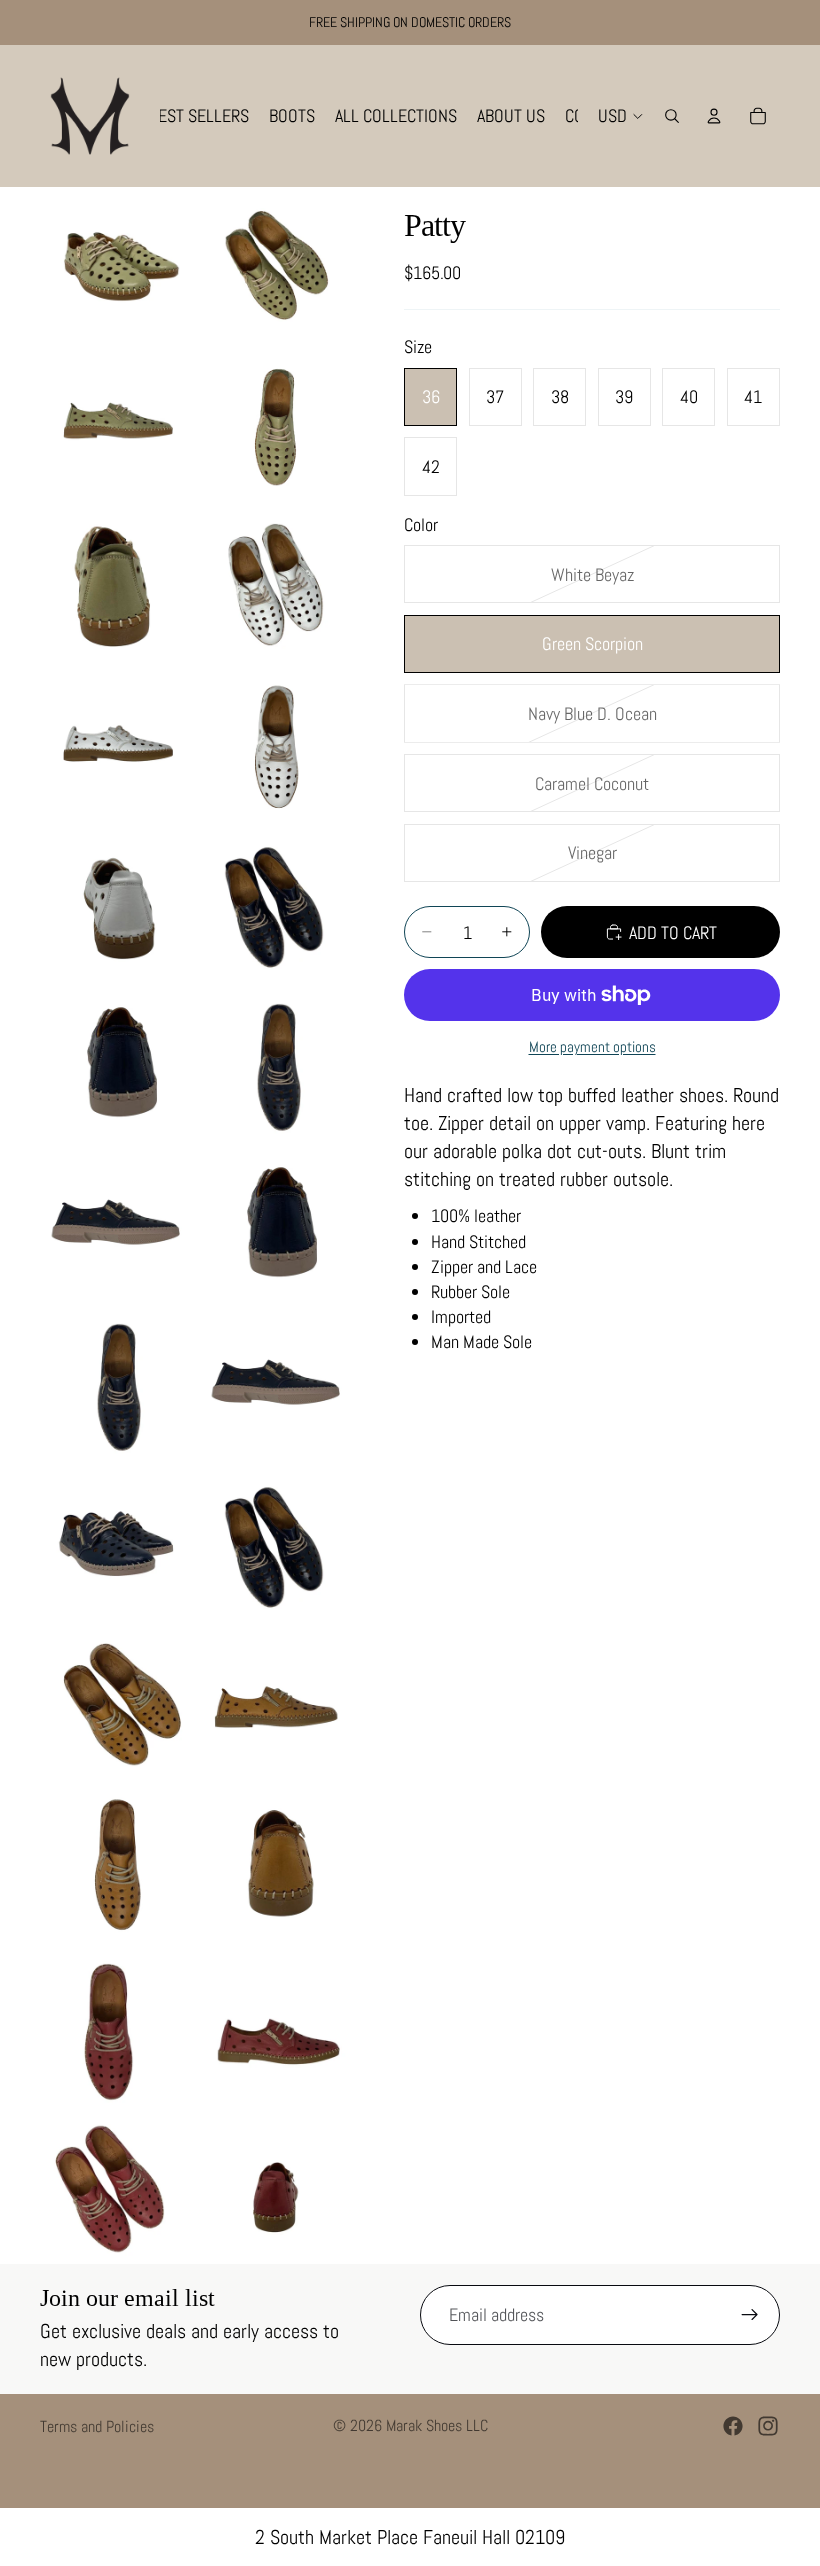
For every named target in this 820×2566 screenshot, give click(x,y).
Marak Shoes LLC (437, 2425)
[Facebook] (733, 2426)
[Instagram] (768, 2426)
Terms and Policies (97, 2426)
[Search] (672, 116)
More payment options (592, 1046)
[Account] (714, 116)
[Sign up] (750, 2315)
